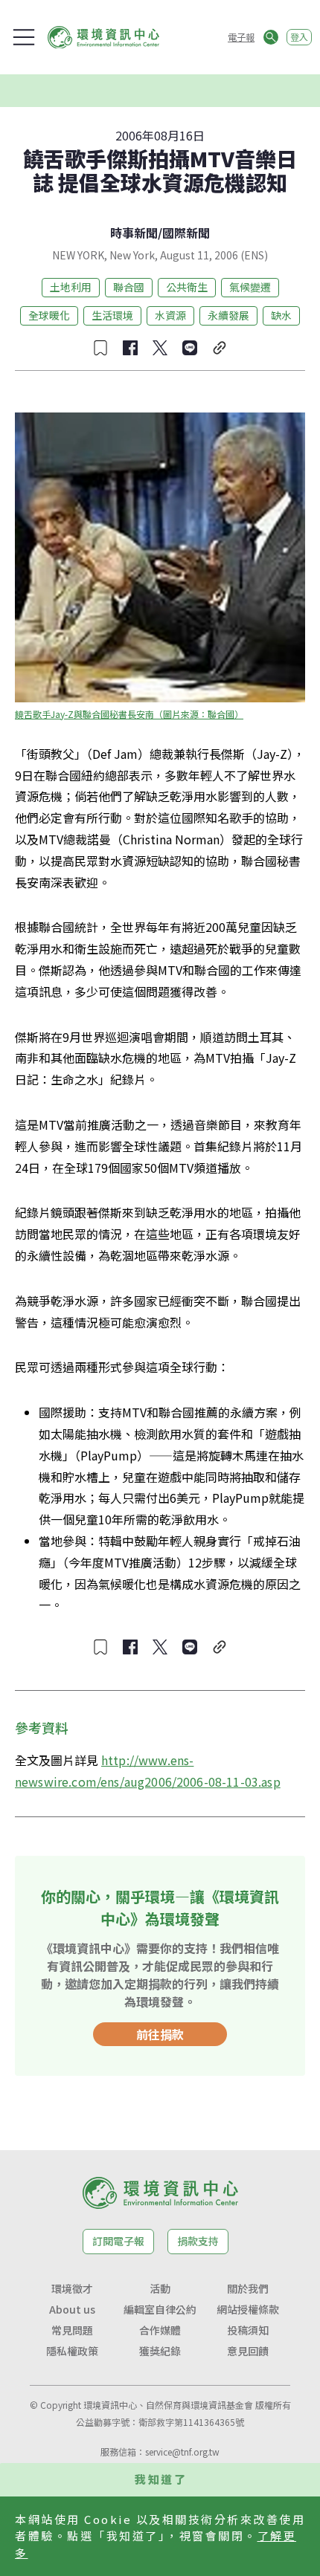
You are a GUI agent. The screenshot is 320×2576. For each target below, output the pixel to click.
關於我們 (248, 2288)
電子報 (241, 37)
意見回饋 (248, 2351)
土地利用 (71, 287)
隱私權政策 (72, 2351)
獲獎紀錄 (160, 2351)
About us (72, 2309)
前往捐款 (160, 2034)
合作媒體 (160, 2330)
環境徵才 (72, 2288)
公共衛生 (187, 287)
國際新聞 (186, 233)
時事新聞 (134, 233)
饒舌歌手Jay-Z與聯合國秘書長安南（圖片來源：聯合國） (129, 714)
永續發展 (228, 315)
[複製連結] (220, 348)
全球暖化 (49, 315)
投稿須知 (248, 2330)
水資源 (170, 315)
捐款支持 (198, 2241)
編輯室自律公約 (160, 2309)
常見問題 (72, 2330)
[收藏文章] (100, 348)
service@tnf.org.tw (182, 2452)
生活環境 (112, 315)
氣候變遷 (250, 287)
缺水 (281, 315)
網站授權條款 (248, 2309)
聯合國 (129, 287)
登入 (299, 37)
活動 (160, 2288)
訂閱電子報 (118, 2241)
